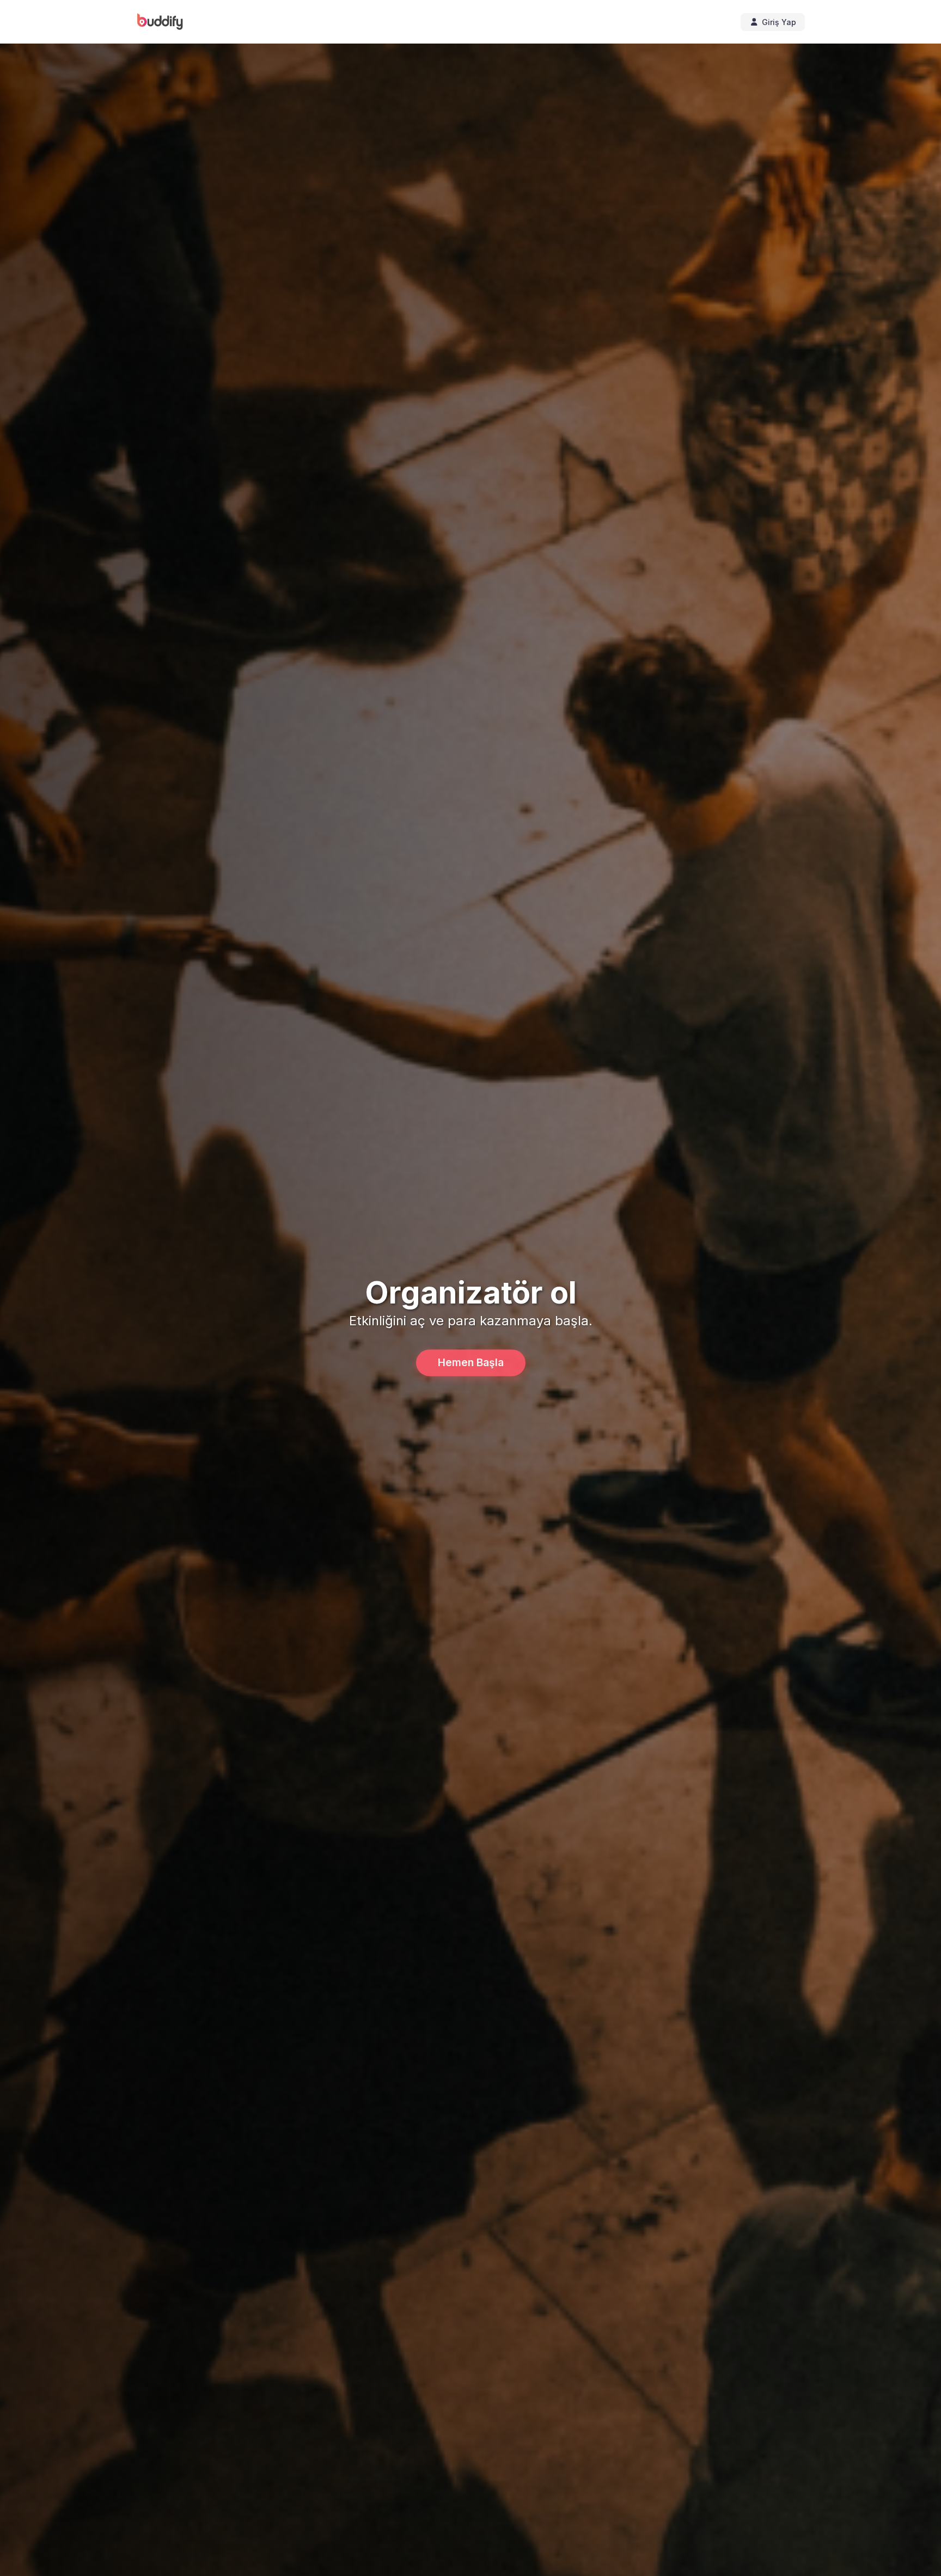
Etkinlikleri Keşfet (471, 1362)
